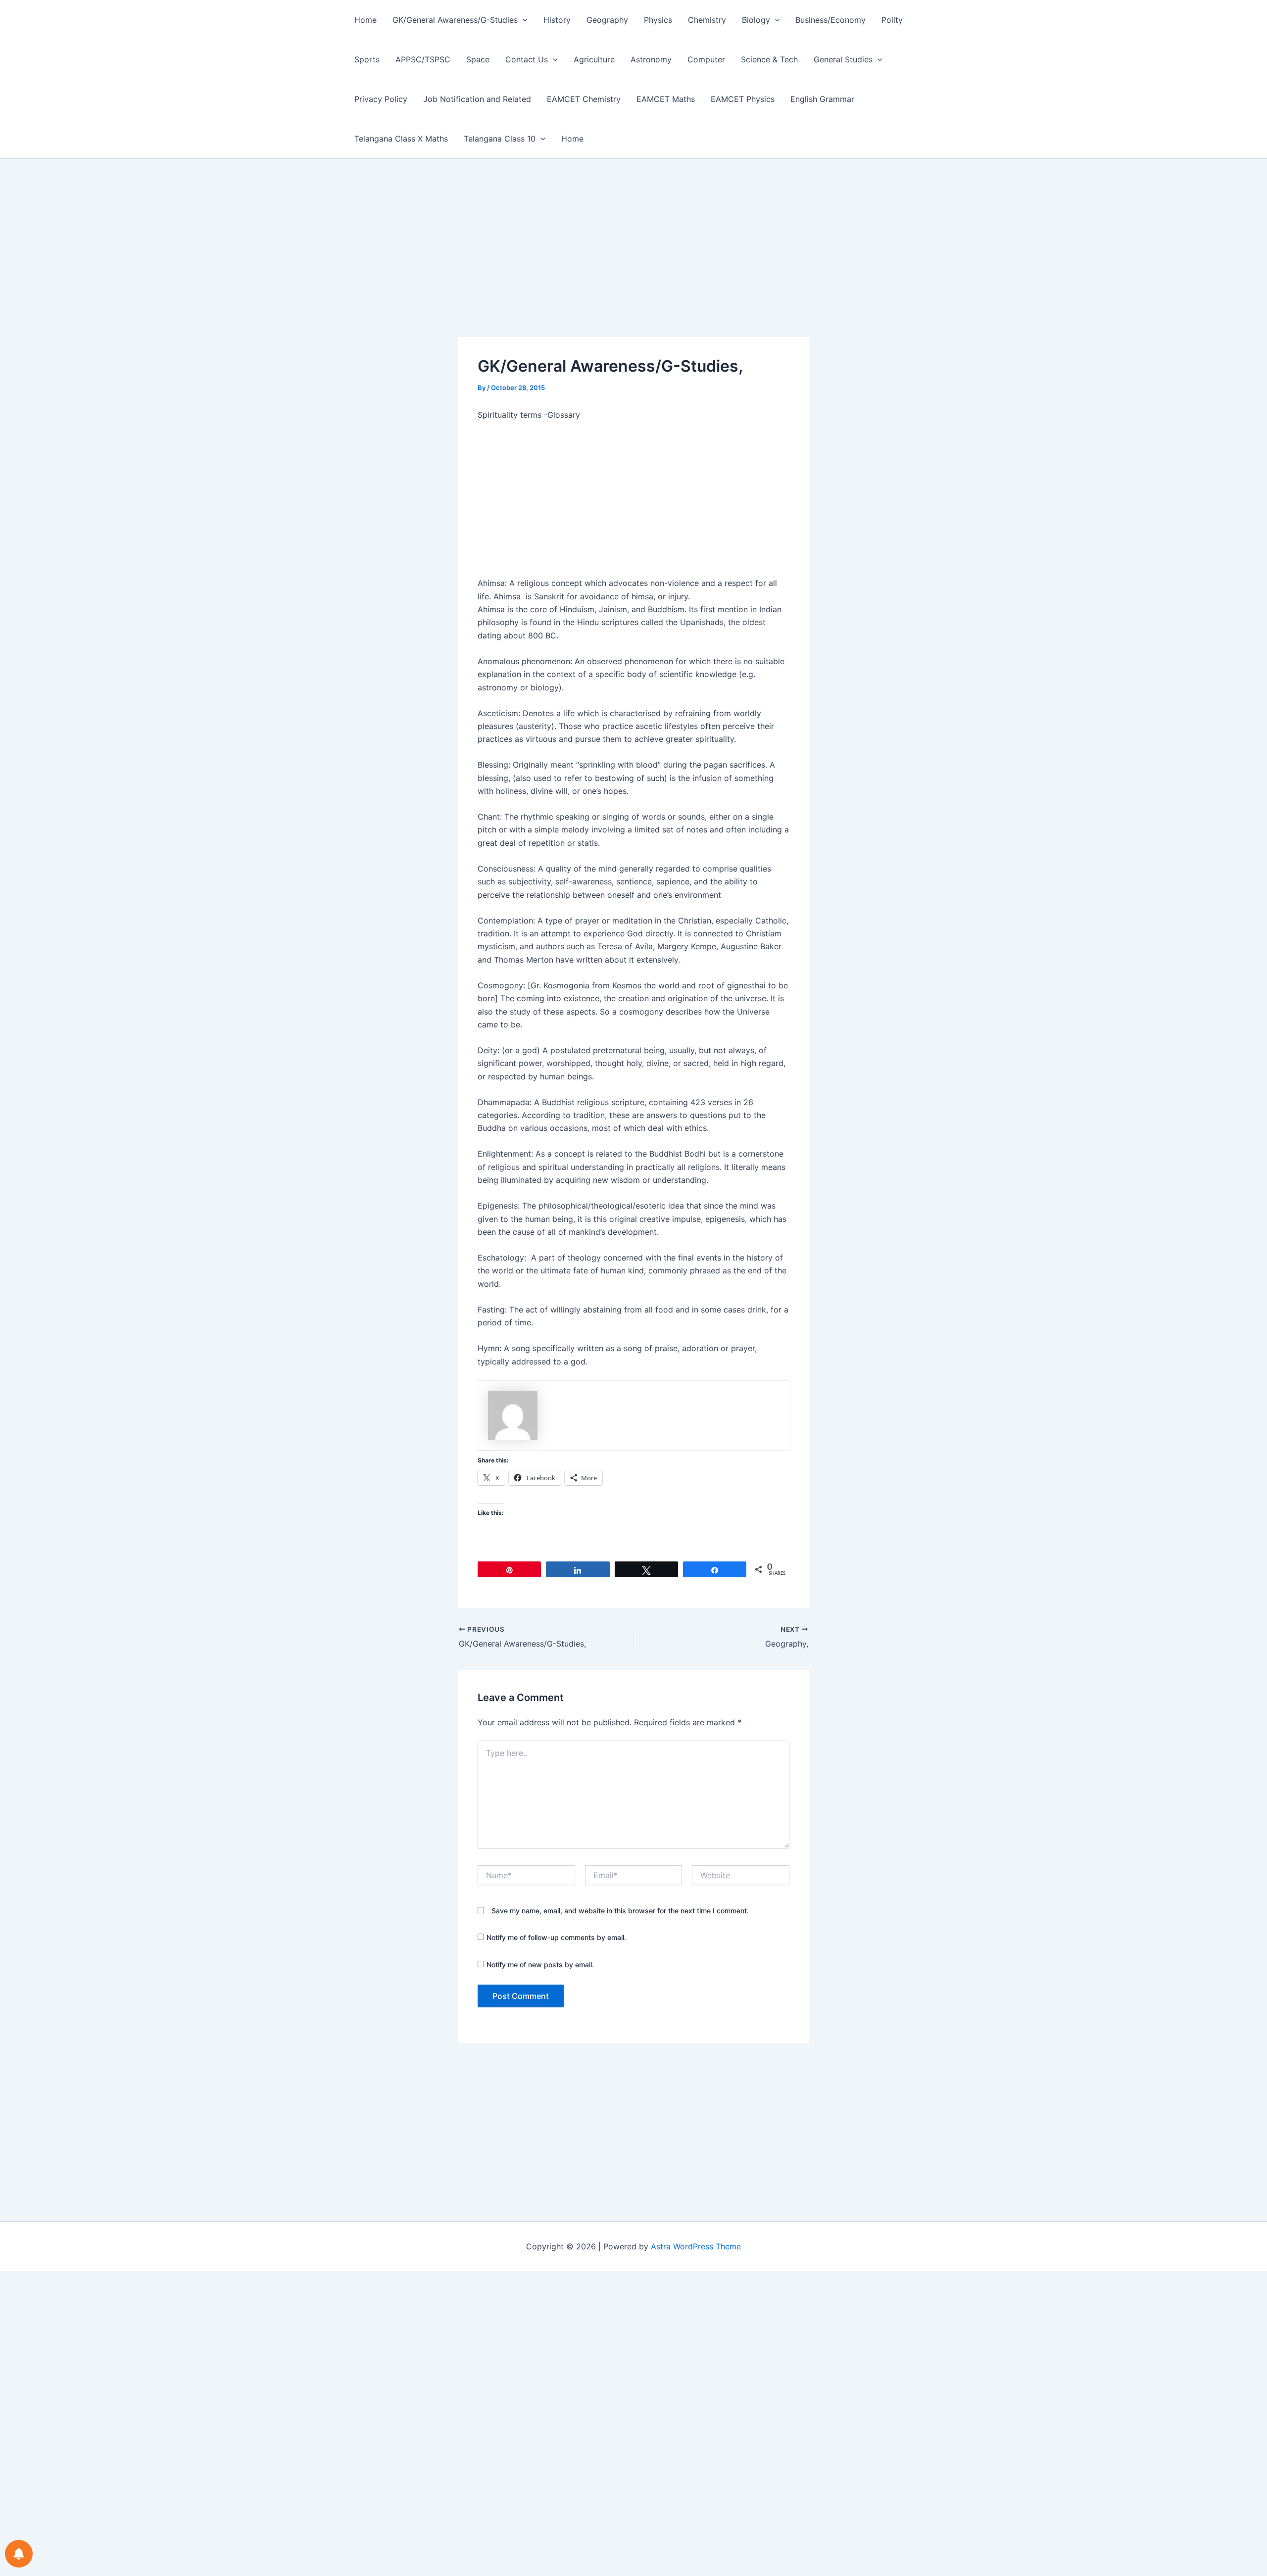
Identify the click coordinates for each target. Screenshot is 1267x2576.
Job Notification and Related (477, 99)
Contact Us (527, 59)
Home (365, 20)
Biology (756, 20)
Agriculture (594, 59)
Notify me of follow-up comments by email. (556, 1937)
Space (478, 59)
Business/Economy (830, 20)
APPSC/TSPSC (423, 59)
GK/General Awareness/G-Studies (455, 20)
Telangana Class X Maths (401, 139)
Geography (607, 20)
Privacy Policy (381, 99)
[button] (523, 20)
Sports (367, 59)
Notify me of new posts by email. (540, 1965)
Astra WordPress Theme (696, 2246)
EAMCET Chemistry (584, 99)
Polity (892, 20)
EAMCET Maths (666, 99)
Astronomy (651, 59)
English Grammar (822, 99)
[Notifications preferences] (19, 2554)
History (557, 20)
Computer (706, 59)
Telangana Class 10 (500, 139)
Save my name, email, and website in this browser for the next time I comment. (620, 1911)
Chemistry (707, 20)
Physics (658, 20)
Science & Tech (769, 59)
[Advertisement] (633, 264)
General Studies (843, 59)
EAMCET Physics (743, 99)
